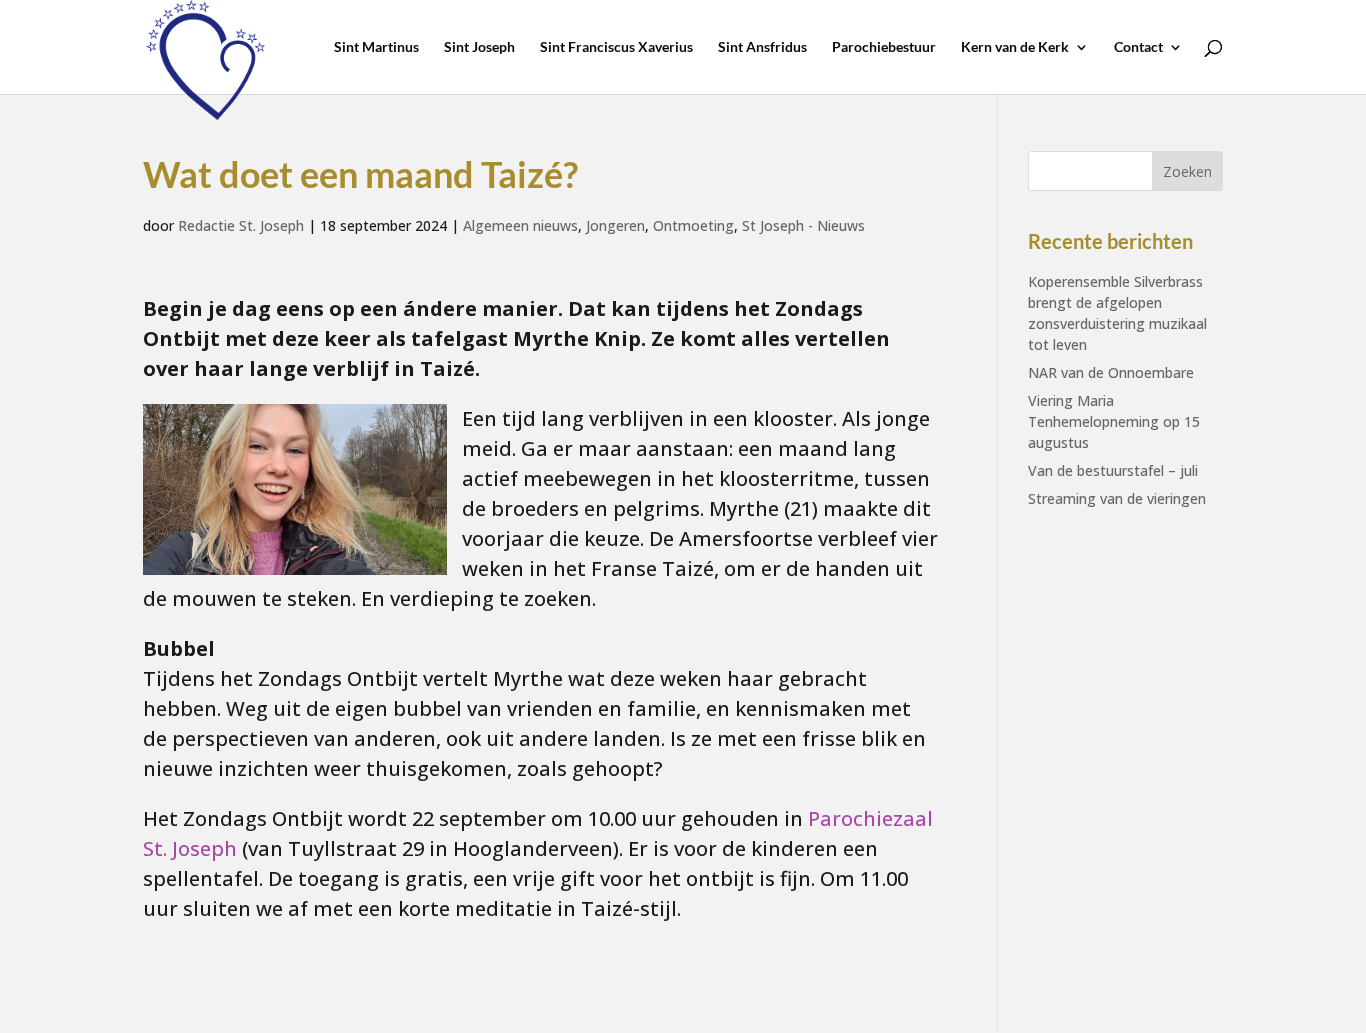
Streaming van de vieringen (1117, 498)
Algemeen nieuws (520, 225)
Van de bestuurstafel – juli (1113, 470)
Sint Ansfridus (762, 47)
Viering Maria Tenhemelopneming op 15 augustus (1114, 421)
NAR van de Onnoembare (1111, 372)
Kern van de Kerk (1015, 47)
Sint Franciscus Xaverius (616, 47)
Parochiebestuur (884, 47)
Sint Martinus (376, 47)
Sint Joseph (479, 47)
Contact (1138, 47)
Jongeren (615, 225)
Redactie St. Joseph (241, 225)
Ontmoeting (693, 225)
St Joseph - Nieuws (803, 225)
